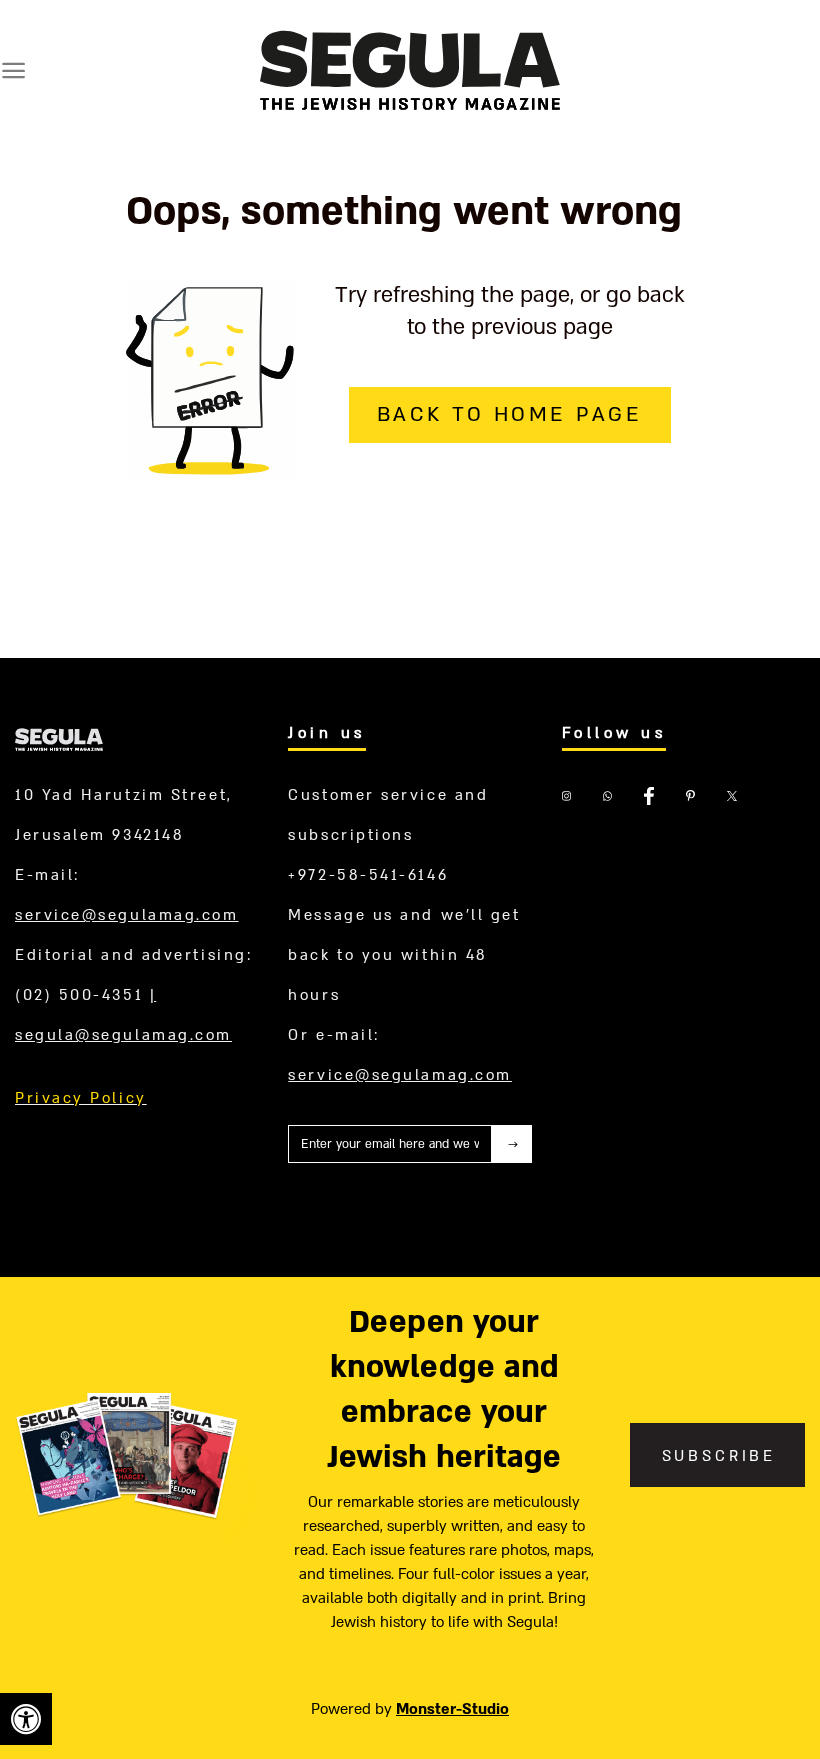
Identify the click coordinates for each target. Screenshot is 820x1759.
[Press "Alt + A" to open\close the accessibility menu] (26, 1719)
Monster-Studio (452, 1709)
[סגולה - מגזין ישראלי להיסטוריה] (410, 69)
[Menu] (13, 70)
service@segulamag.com (127, 915)
